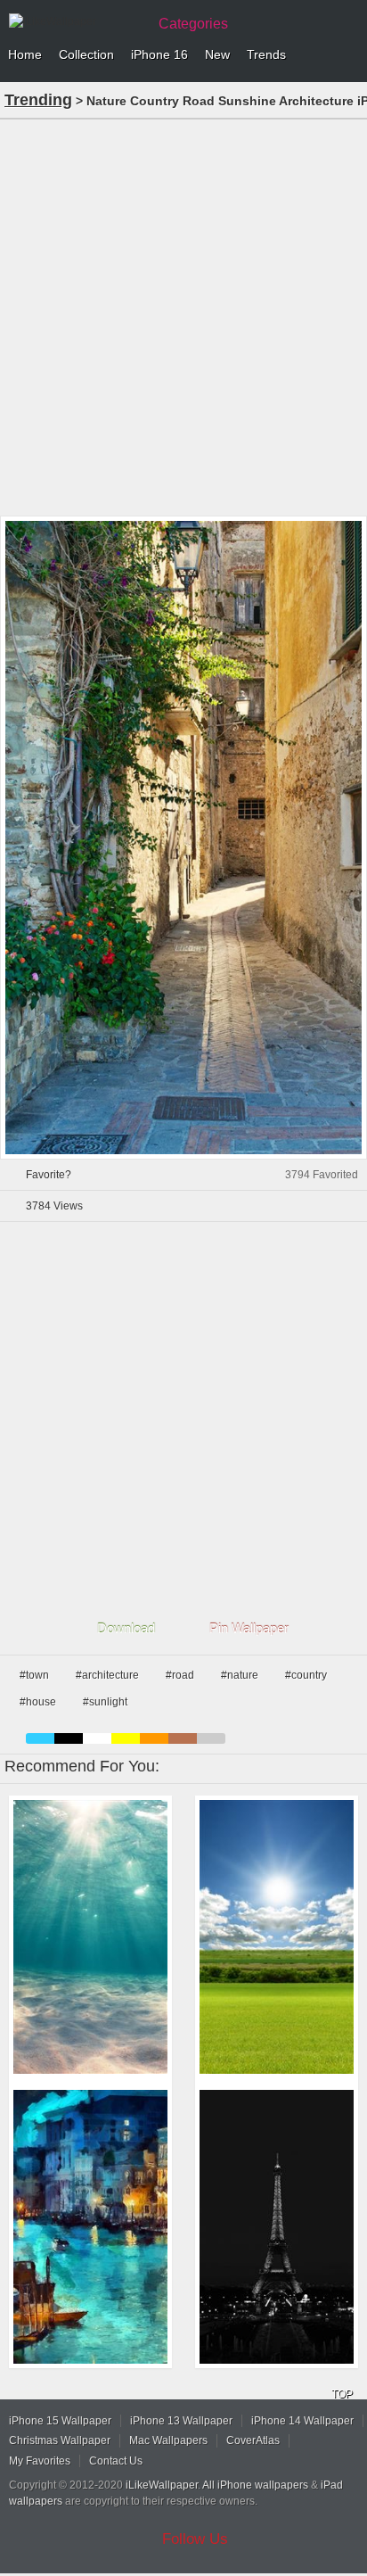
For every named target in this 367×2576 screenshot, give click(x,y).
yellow (126, 1738)
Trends (266, 54)
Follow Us (195, 2539)
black (69, 1738)
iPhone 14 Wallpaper (302, 2421)
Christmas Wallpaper (60, 2440)
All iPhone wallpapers (255, 2485)
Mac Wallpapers (168, 2440)
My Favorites (40, 2461)
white (97, 1738)
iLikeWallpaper (162, 2485)
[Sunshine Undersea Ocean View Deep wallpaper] (90, 1937)
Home (25, 54)
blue (40, 1738)
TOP (342, 2394)
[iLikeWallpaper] (76, 21)
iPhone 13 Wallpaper (181, 2421)
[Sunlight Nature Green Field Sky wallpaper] (277, 1937)
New (217, 54)
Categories (193, 24)
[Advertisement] (183, 316)
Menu (349, 55)
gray (211, 1738)
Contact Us (116, 2461)
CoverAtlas (253, 2440)
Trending (38, 100)
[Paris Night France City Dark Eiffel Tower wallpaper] (277, 2227)
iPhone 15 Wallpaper (60, 2421)
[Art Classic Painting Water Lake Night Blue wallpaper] (90, 2227)
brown (183, 1738)
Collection (86, 54)
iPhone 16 (159, 54)
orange (154, 1738)
